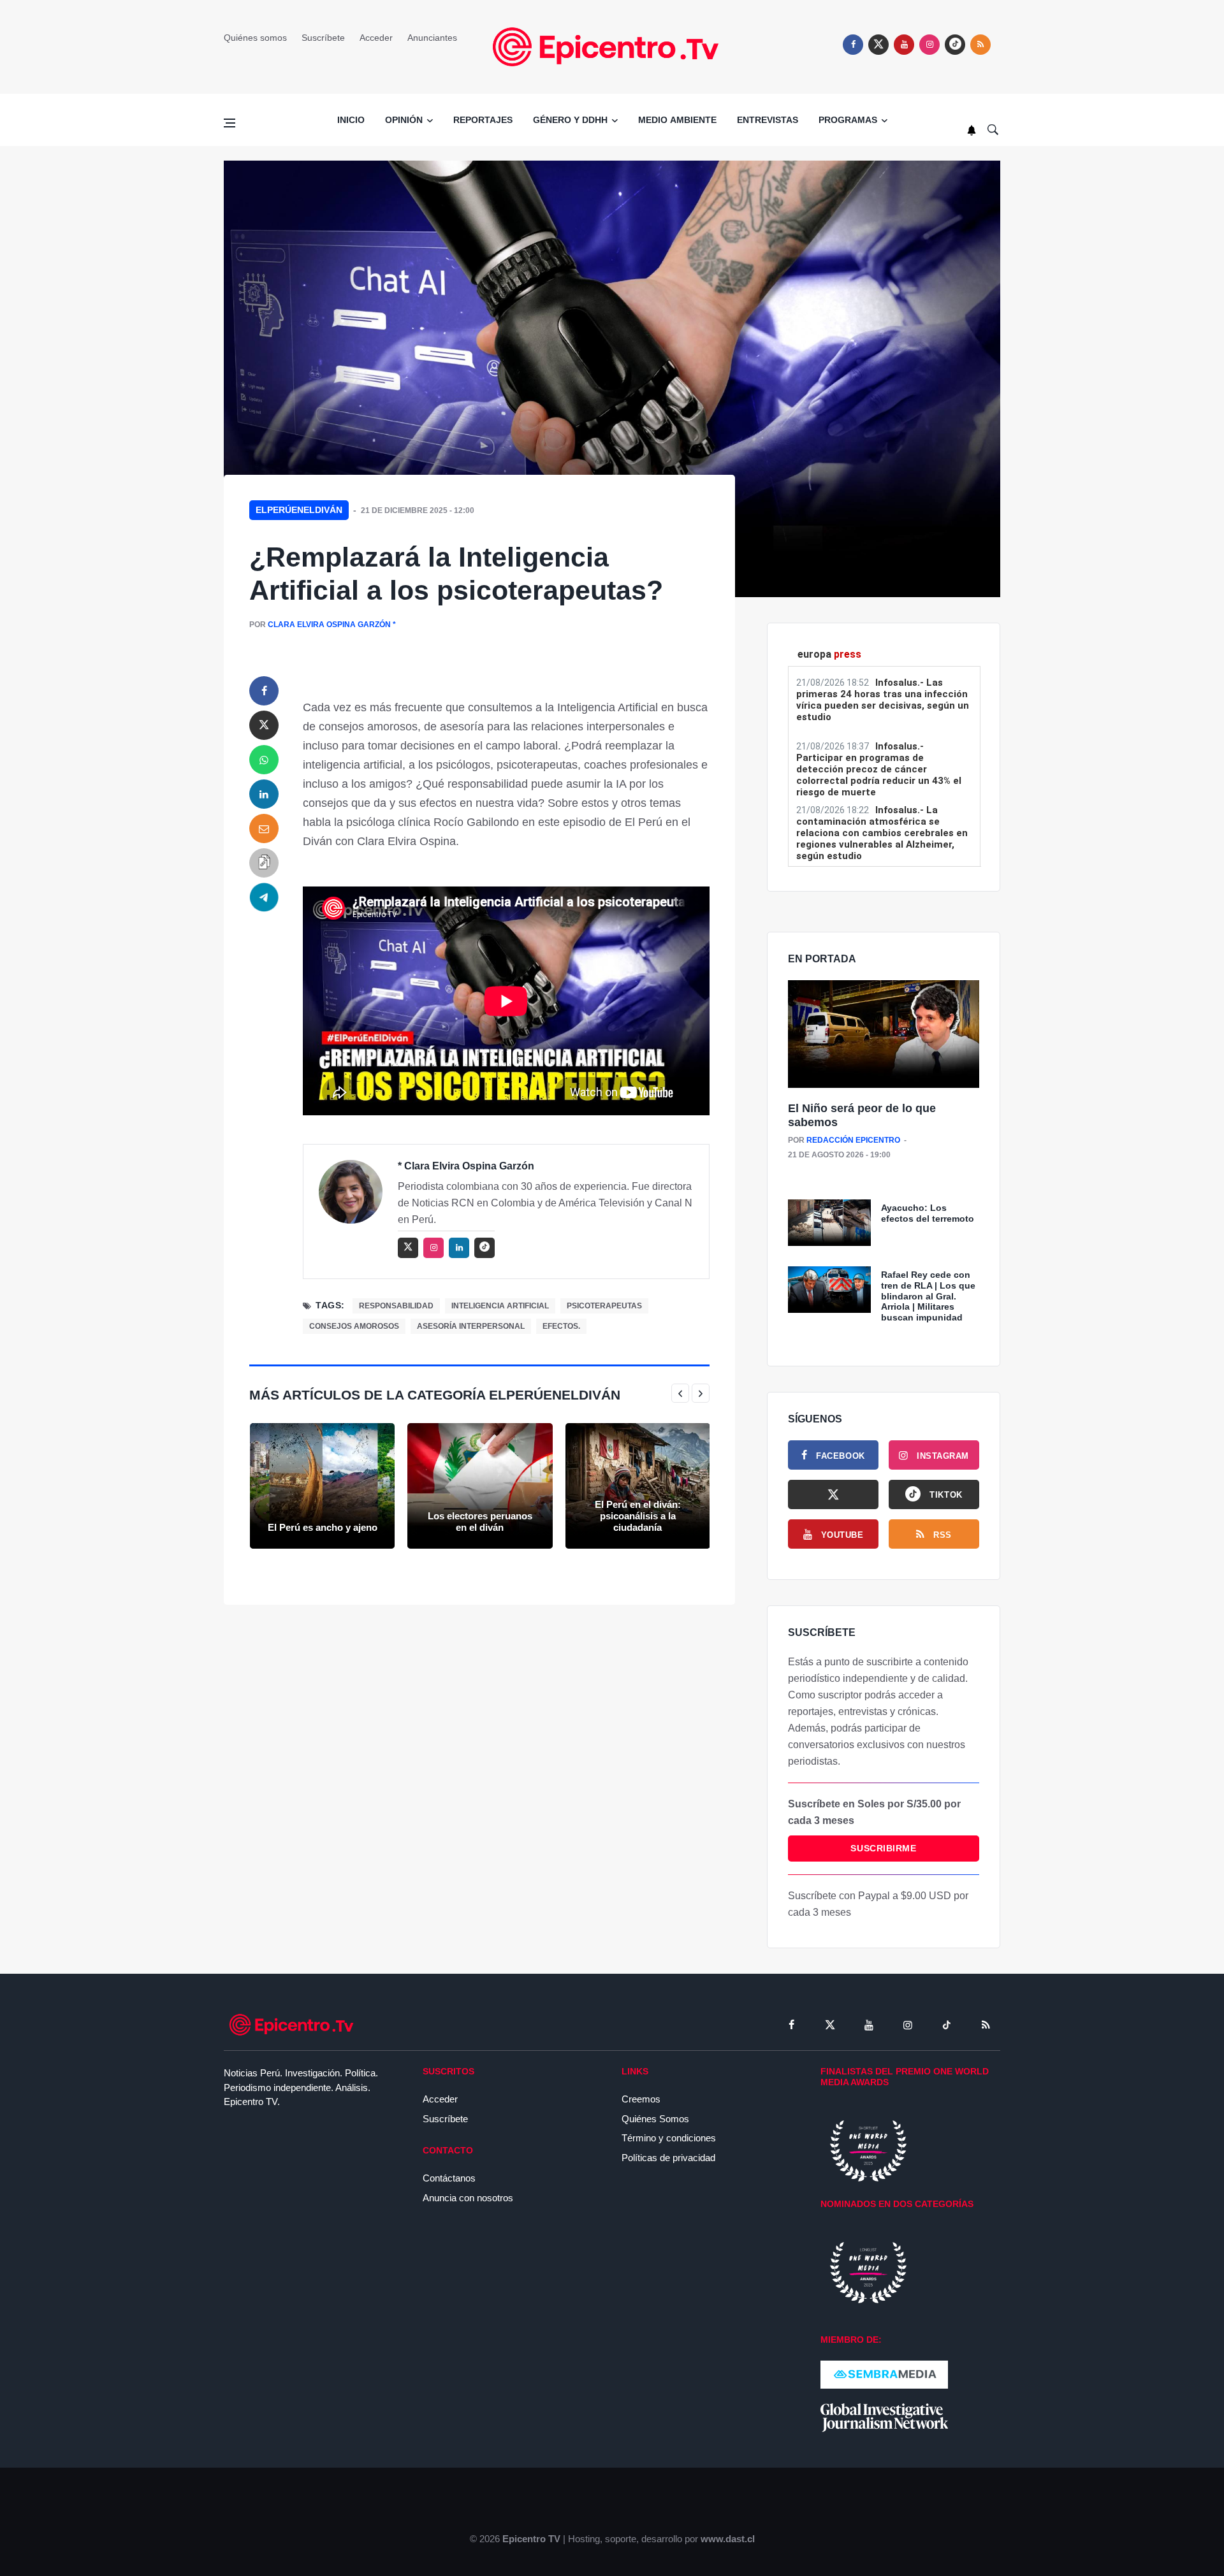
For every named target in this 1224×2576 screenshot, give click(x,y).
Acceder (376, 38)
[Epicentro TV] (612, 46)
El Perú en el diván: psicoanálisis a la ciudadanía (638, 1516)
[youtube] (904, 45)
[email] (264, 829)
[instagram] (929, 45)
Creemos (641, 2099)
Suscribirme (883, 1848)
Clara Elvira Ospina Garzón (329, 625)
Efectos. (561, 1326)
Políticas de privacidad (668, 2158)
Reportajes (483, 120)
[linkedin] (264, 794)
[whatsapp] (264, 760)
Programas (848, 120)
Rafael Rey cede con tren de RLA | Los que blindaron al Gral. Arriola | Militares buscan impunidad (928, 1296)
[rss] (955, 45)
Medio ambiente (677, 120)
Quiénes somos (255, 38)
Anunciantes (432, 38)
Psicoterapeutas (604, 1306)
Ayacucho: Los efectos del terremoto (928, 1213)
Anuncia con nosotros (468, 2198)
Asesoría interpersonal (471, 1326)
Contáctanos (449, 2178)
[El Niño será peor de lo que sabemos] (884, 1035)
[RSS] (986, 2025)
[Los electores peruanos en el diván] (480, 1486)
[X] (833, 1494)
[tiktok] (947, 2025)
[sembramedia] (884, 2374)
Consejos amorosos (354, 1326)
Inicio (351, 120)
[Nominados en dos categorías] (868, 2272)
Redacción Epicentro (853, 1140)
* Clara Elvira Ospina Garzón (466, 1166)
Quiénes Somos (655, 2119)
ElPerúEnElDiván (299, 510)
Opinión (404, 120)
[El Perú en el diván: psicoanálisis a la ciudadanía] (638, 1486)
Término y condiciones (669, 2138)
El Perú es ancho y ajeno (323, 1527)
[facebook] (853, 45)
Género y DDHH (570, 120)
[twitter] (878, 45)
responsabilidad (396, 1306)
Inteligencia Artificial (500, 1306)
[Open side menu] (229, 123)
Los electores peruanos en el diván (480, 1522)
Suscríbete (323, 38)
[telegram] (264, 897)
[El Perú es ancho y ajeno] (322, 1486)
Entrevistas (768, 120)
